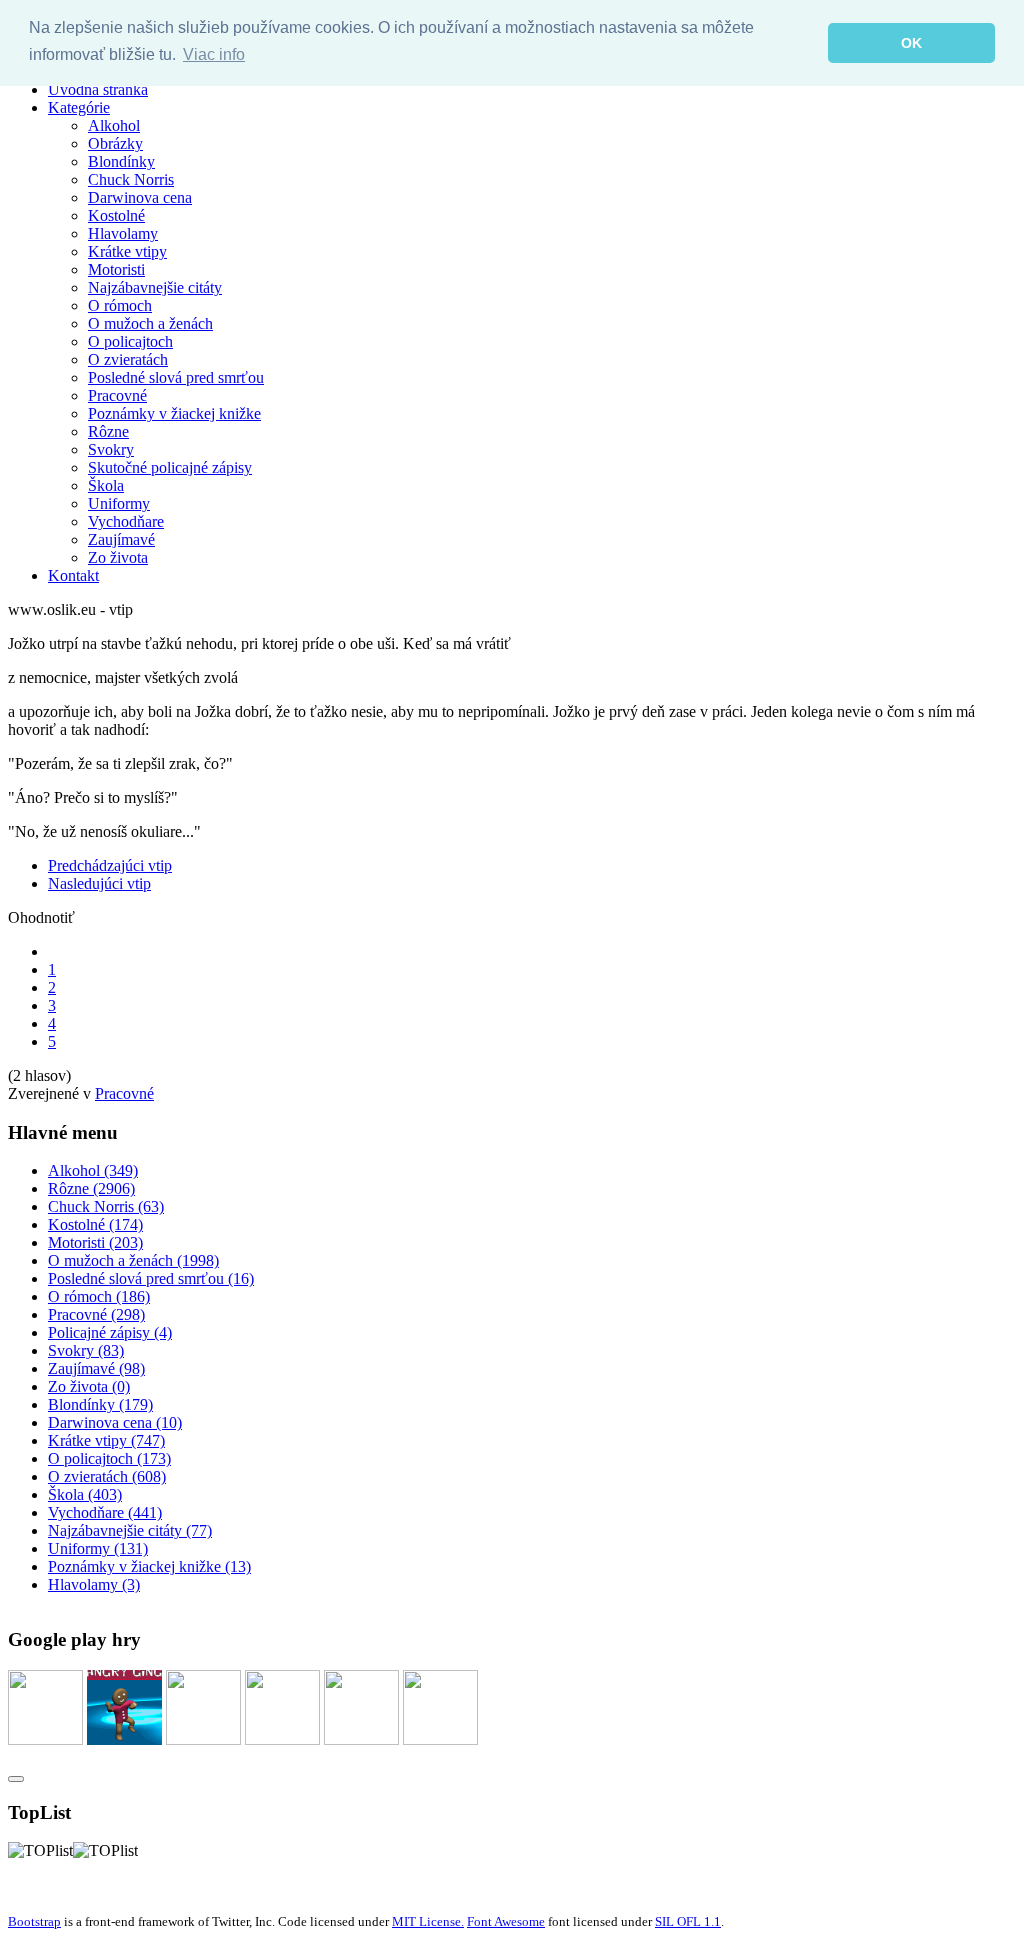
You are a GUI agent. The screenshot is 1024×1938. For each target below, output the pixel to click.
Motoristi (116, 269)
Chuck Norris (131, 179)
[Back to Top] (16, 1779)
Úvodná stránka (98, 89)
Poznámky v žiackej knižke (174, 413)
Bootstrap (34, 1921)
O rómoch (120, 305)
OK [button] (911, 43)
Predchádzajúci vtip (110, 865)
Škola (106, 485)
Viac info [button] (214, 54)
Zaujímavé (121, 539)
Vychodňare (126, 521)
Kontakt (73, 575)
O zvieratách (128, 359)
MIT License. (428, 1921)
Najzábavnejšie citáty (155, 287)
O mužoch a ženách (150, 323)
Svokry (111, 449)
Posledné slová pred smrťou (176, 377)
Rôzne (108, 431)
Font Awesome (506, 1921)
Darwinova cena (140, 197)
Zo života (118, 557)
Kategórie (79, 107)
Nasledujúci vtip (99, 883)
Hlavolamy (123, 233)
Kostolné (116, 215)
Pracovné (117, 395)
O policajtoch (130, 341)
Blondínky (121, 161)
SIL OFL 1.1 (688, 1921)
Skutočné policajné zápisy (170, 467)
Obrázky (115, 143)
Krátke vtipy (127, 251)
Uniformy (119, 503)
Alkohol (114, 125)
